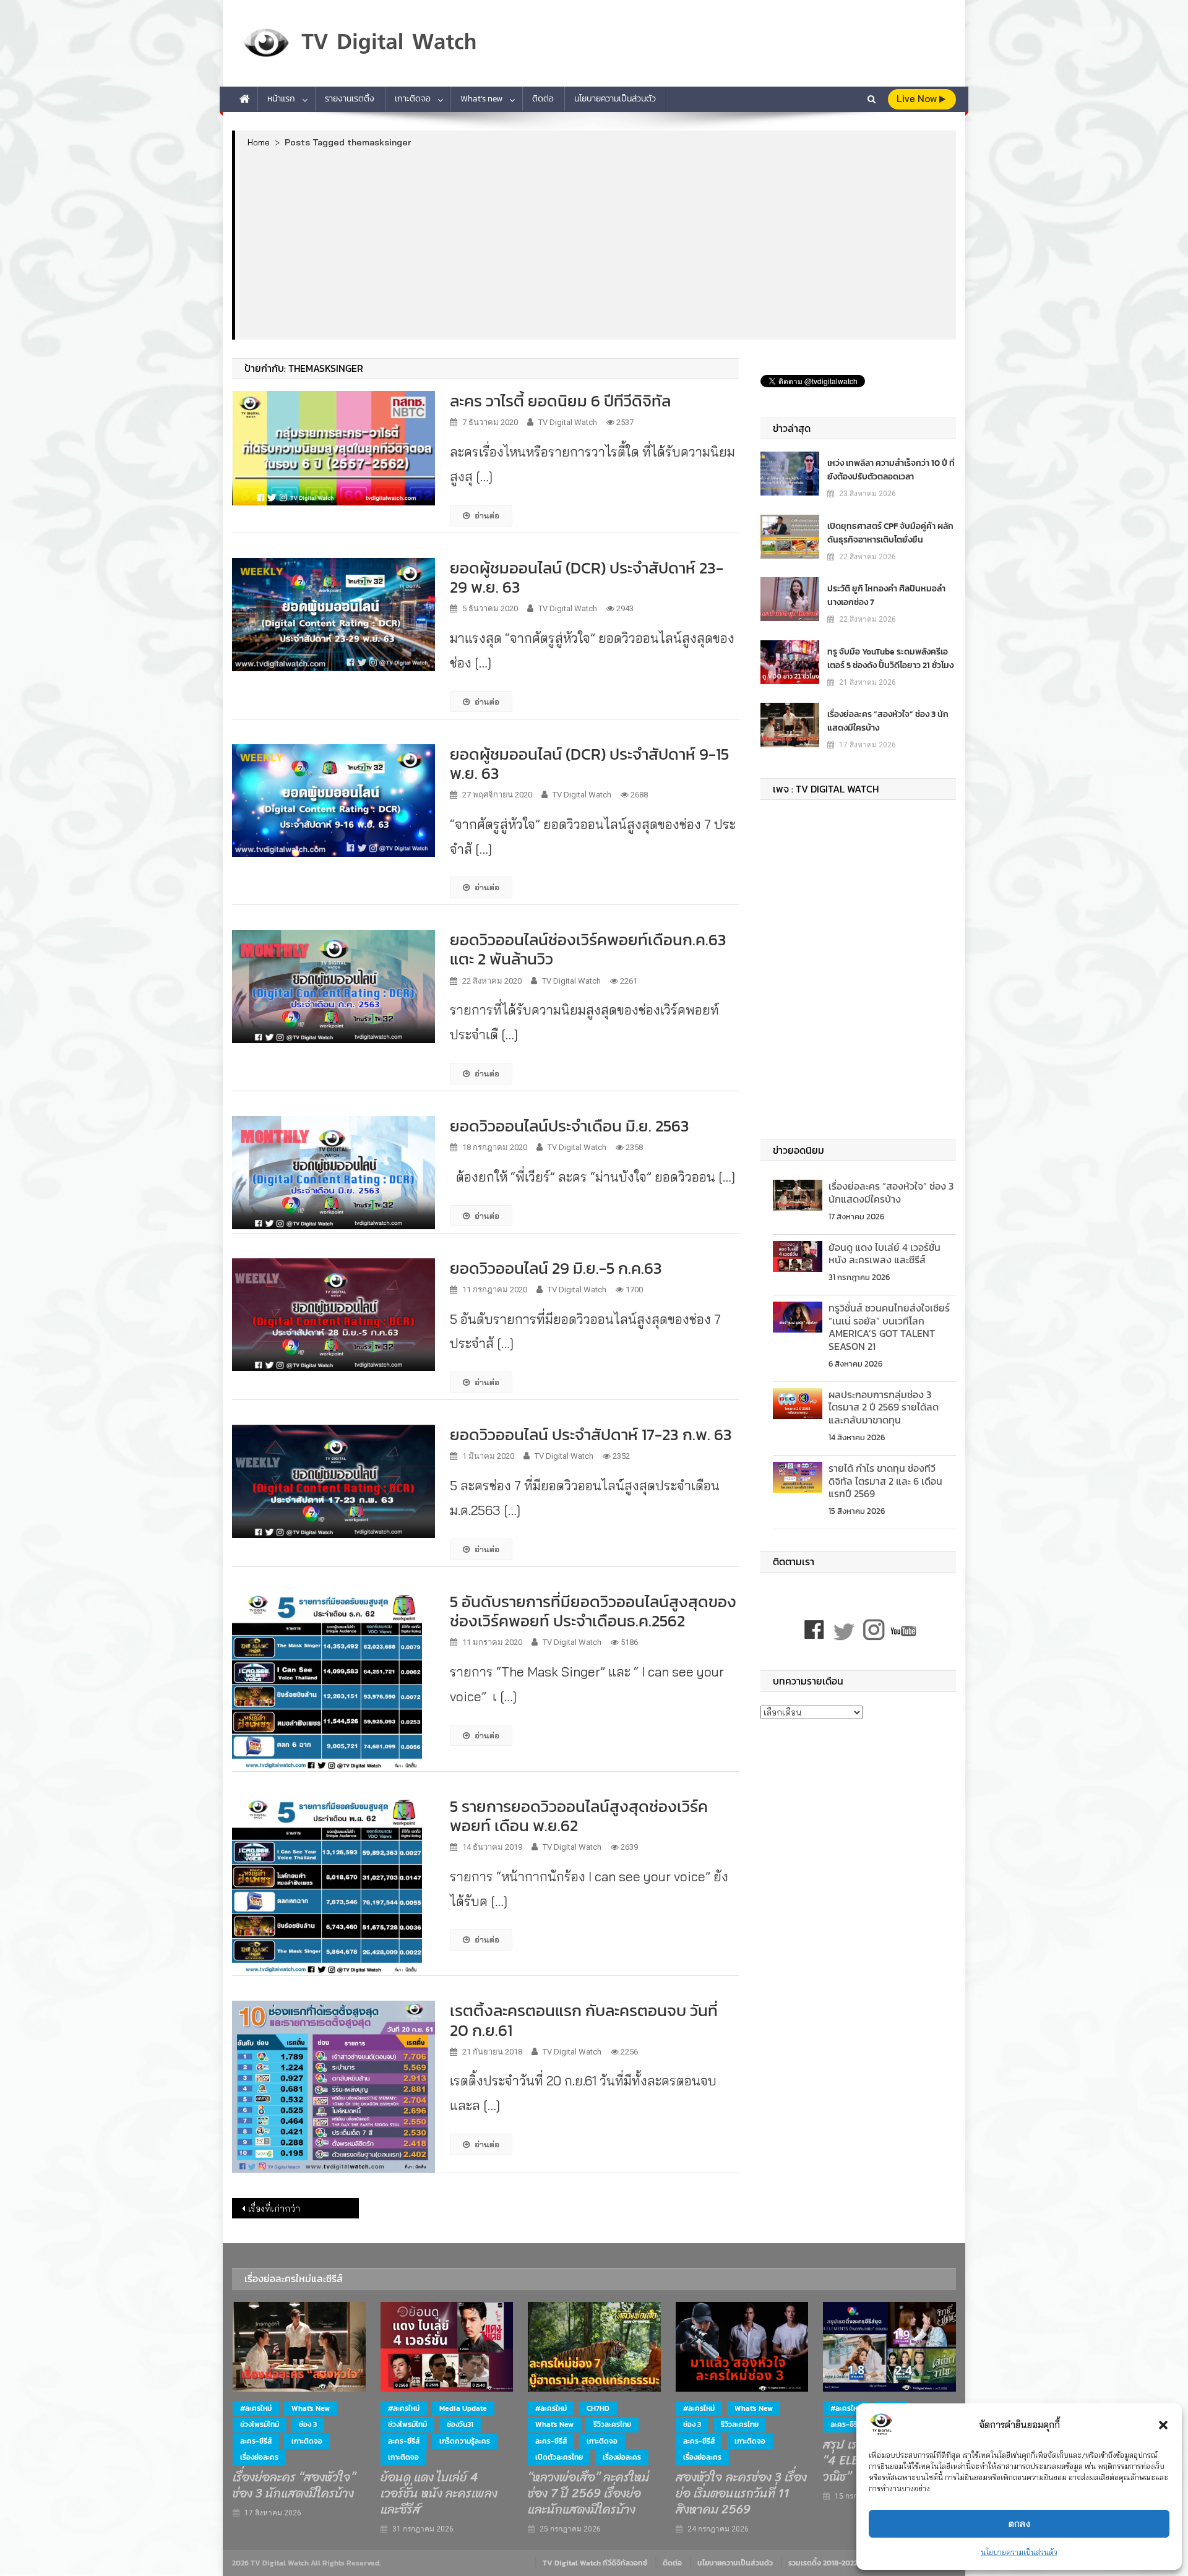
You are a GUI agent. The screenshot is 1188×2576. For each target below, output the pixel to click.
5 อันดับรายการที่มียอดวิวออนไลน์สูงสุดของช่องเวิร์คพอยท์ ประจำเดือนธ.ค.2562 (593, 1611)
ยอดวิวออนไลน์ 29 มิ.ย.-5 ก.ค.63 (556, 1268)
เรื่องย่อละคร (259, 2457)
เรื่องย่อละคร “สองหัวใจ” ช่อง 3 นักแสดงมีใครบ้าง (888, 721)
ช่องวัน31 (460, 2424)
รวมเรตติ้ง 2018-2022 (823, 2563)
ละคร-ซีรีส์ (256, 2441)
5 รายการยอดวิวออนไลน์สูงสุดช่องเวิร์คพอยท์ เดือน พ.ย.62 (579, 1816)
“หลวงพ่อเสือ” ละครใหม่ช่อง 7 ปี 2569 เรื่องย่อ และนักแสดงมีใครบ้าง (588, 2494)
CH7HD (598, 2408)
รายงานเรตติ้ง (350, 99)
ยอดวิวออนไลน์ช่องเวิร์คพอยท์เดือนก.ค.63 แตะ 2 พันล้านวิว (588, 949)
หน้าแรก (281, 99)
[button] (1163, 2425)
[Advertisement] (596, 243)
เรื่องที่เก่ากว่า (274, 2209)
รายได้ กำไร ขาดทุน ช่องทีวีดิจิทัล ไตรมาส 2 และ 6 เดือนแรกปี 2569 (885, 1481)
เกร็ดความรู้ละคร (465, 2441)
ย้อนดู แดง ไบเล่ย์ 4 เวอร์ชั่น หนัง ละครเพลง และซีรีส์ (885, 1254)
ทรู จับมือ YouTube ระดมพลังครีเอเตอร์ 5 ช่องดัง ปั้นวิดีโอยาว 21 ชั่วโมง (890, 659)
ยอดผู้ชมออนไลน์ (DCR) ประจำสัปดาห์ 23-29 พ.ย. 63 (587, 577)
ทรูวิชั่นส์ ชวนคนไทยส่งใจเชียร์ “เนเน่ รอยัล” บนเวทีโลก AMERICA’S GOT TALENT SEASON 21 (889, 1327)
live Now (918, 99)
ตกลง (1019, 2524)
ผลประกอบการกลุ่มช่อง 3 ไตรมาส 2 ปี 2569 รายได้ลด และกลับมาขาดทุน (884, 1407)
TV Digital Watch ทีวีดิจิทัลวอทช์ (595, 2563)
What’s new (481, 99)
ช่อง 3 (308, 2424)
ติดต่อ (543, 99)
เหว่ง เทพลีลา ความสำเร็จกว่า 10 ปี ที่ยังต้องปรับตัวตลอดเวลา (891, 470)
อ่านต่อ (487, 515)
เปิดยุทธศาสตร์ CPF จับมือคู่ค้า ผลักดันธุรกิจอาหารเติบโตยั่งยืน (890, 533)
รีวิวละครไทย (612, 2424)
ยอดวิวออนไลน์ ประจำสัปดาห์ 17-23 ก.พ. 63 (591, 1434)
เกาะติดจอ (413, 99)
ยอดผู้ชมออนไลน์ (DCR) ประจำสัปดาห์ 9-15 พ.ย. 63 (589, 763)
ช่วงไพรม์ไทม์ (260, 2424)
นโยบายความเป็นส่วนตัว (1019, 2552)
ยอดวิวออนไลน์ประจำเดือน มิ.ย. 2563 (570, 1126)
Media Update (463, 2408)
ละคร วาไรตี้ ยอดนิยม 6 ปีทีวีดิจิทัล (560, 401)
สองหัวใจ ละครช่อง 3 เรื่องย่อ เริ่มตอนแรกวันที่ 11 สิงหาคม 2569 (741, 2494)
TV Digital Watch (568, 422)
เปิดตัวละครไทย (559, 2457)
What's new (311, 2408)
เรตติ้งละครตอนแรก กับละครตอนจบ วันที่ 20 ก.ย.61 (584, 2020)
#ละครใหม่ (256, 2408)
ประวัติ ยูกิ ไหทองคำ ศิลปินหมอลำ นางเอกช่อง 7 (886, 595)
